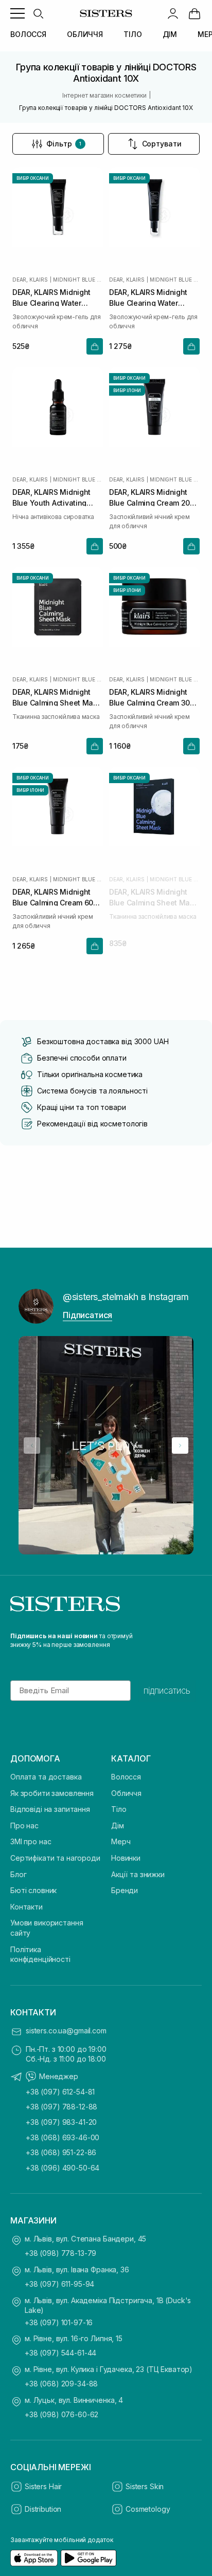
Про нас (24, 1826)
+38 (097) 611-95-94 (59, 2284)
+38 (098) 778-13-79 (60, 2253)
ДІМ (170, 34)
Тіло (119, 1809)
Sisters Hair (43, 2486)
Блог (18, 1874)
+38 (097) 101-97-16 (59, 2322)
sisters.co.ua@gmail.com (66, 2031)
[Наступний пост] (180, 1445)
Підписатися (87, 1315)
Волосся (126, 1777)
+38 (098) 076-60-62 (61, 2414)
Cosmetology (148, 2509)
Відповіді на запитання (50, 1809)
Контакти (26, 1907)
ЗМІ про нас (31, 1841)
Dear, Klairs (30, 280)
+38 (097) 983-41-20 (61, 2122)
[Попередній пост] (32, 1445)
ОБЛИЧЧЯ (85, 34)
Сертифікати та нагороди (55, 1858)
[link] (195, 13)
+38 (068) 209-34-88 (61, 2384)
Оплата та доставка (46, 1777)
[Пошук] (38, 13)
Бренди (125, 1890)
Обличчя (126, 1793)
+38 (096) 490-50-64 (63, 2168)
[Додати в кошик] (95, 346)
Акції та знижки (138, 1874)
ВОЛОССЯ (28, 34)
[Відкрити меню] (17, 13)
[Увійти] (173, 13)
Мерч (121, 1841)
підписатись (167, 1691)
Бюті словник (33, 1890)
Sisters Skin (145, 2486)
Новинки (126, 1858)
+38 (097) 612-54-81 (60, 2092)
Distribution (43, 2509)
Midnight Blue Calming (78, 280)
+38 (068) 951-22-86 (61, 2152)
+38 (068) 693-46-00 (63, 2137)
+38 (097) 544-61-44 (60, 2353)
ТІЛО (132, 34)
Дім (118, 1826)
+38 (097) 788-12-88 (61, 2107)
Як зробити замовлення (52, 1793)
